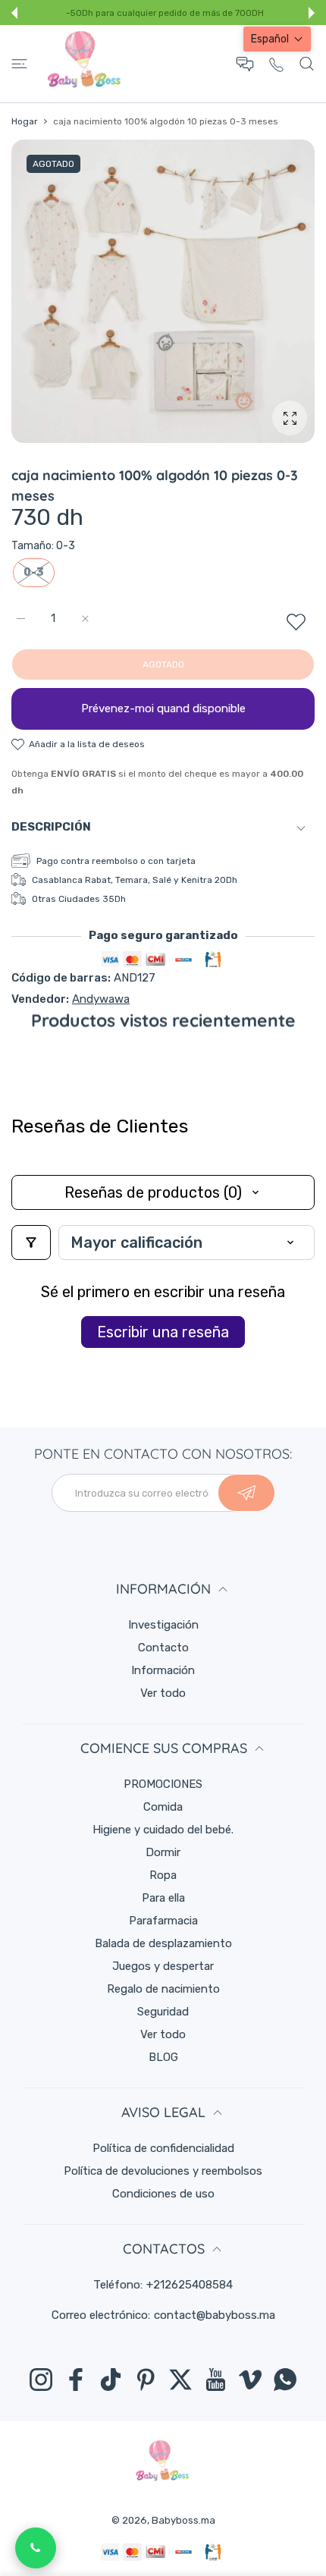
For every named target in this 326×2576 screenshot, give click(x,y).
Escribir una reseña (163, 1332)
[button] (14, 13)
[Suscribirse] (246, 1493)
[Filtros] (31, 1242)
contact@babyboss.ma (215, 2315)
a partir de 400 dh (207, 14)
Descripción (51, 827)
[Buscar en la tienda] (307, 64)
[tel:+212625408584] (276, 64)
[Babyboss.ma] (84, 64)
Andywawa (101, 999)
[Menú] (19, 64)
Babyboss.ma (183, 2520)
